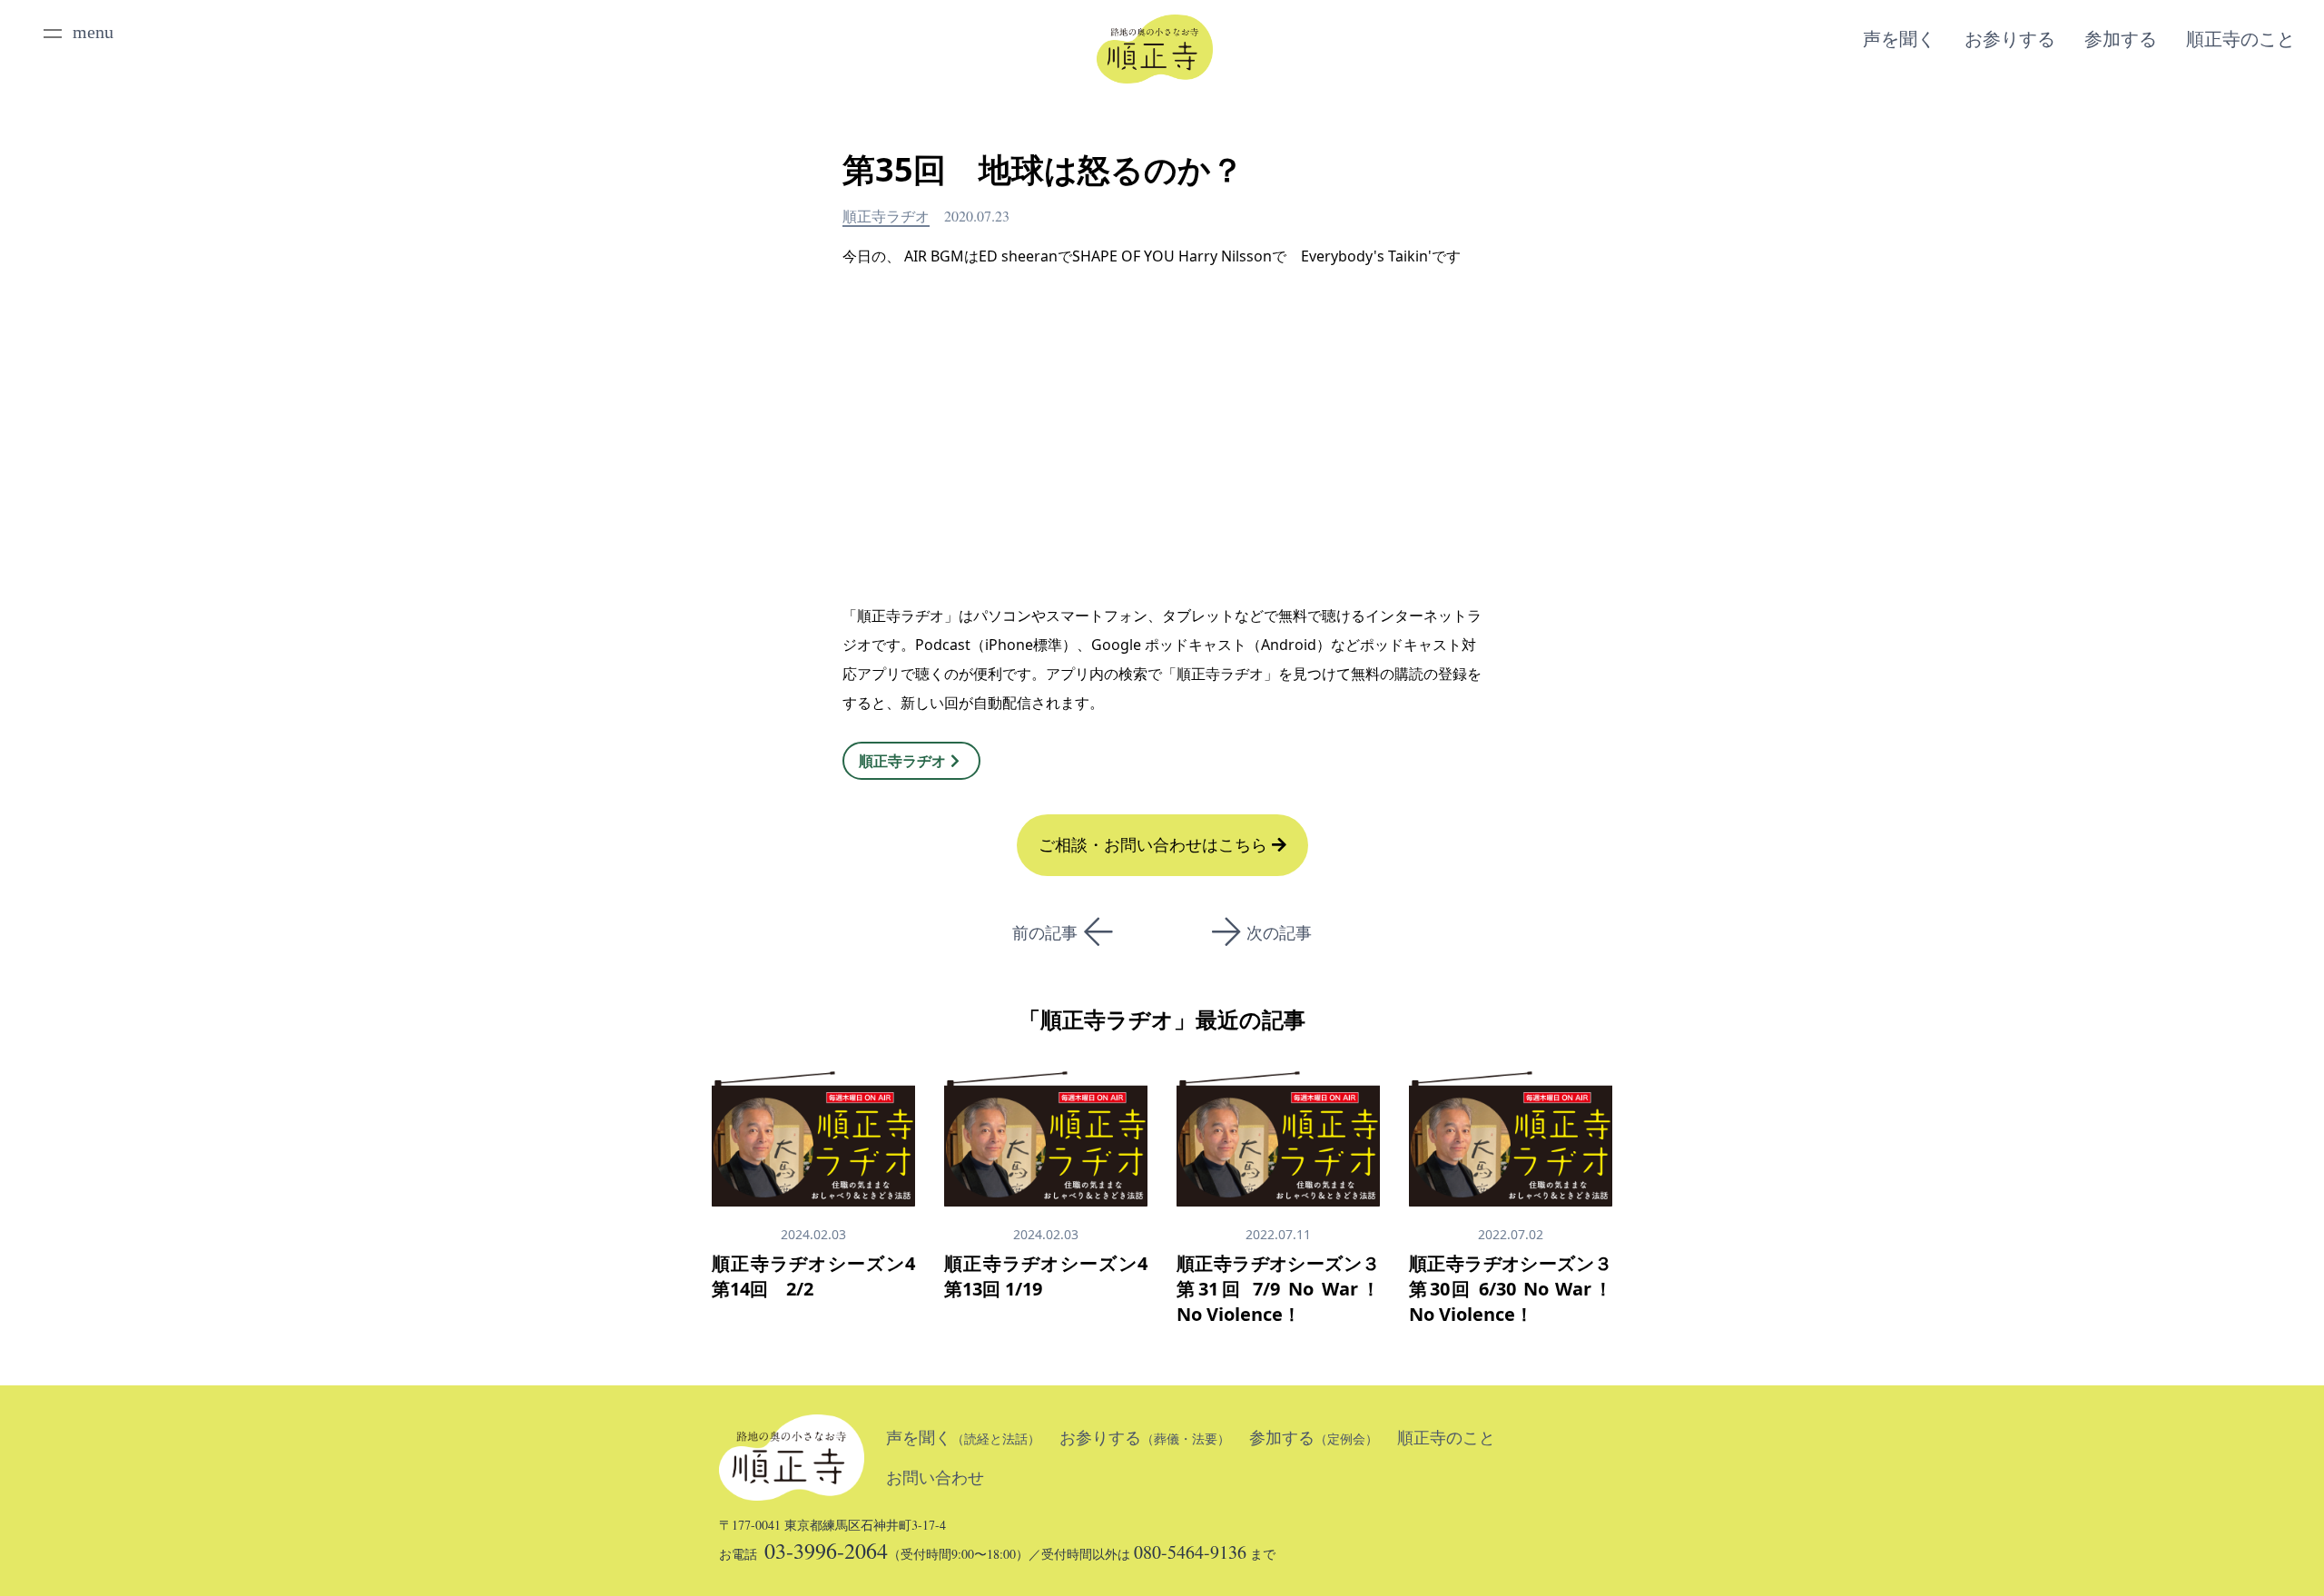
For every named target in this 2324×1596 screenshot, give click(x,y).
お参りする (2010, 39)
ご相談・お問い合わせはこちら (1155, 845)
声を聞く (1899, 39)
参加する (2121, 39)
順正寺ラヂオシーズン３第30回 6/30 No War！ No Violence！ (1511, 1289)
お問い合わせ (935, 1478)
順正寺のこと (2240, 39)
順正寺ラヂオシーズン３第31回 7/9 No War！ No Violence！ (1278, 1289)
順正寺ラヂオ (886, 216)
